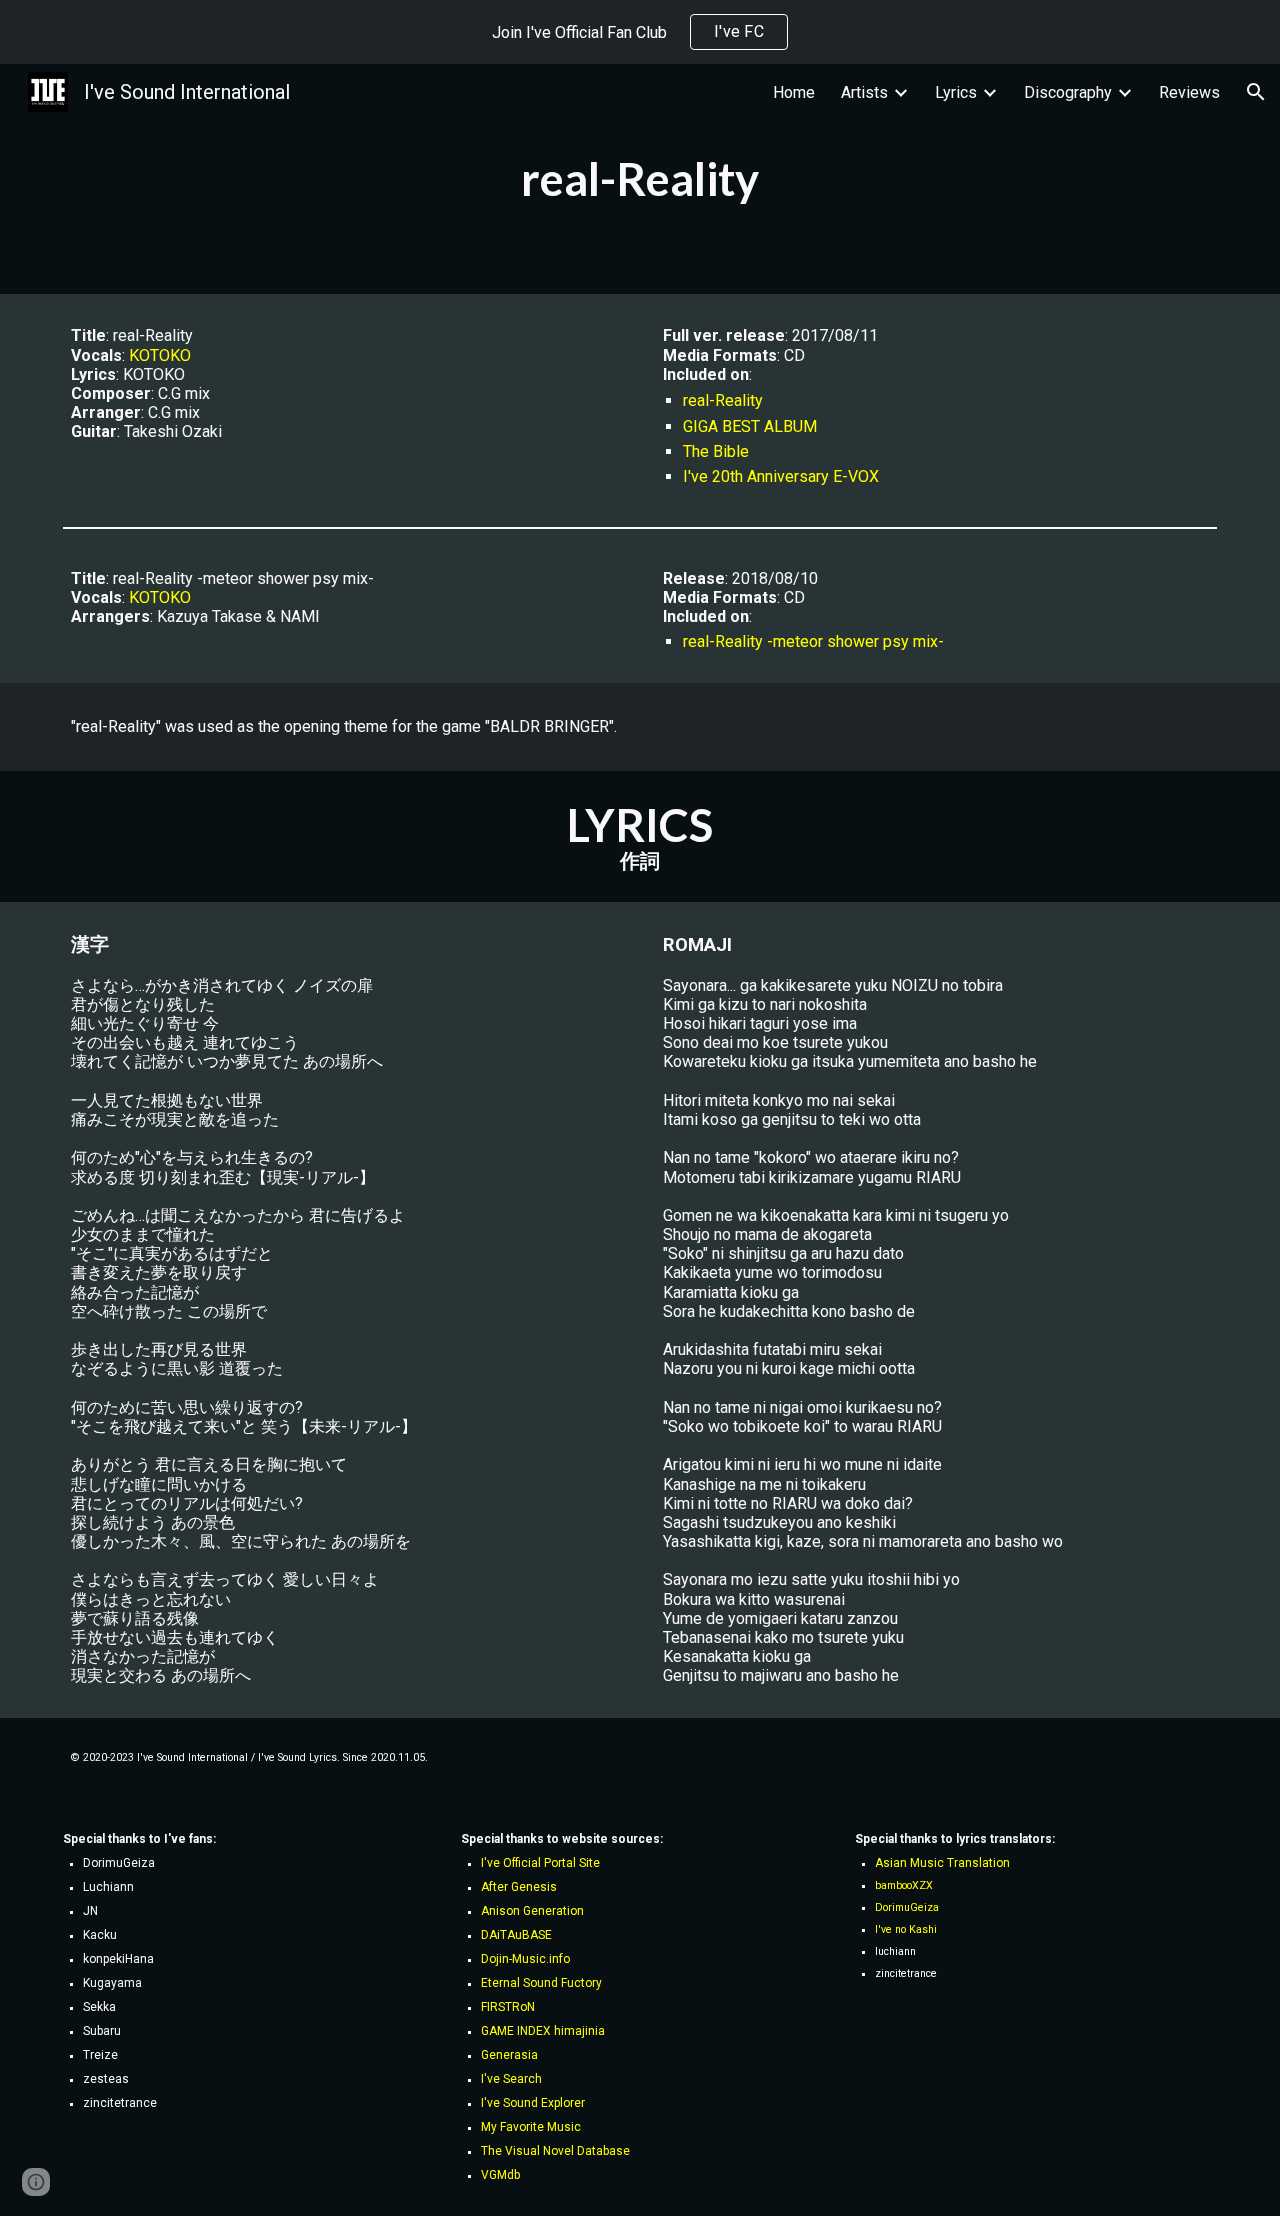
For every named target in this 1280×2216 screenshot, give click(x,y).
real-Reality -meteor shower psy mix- (813, 641)
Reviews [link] (1189, 92)
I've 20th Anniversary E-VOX (781, 476)
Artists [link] (864, 92)
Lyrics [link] (956, 92)
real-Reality (723, 400)
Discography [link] (1068, 92)
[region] (640, 32)
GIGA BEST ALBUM (750, 426)
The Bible (716, 451)
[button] (1256, 92)
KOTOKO (160, 355)
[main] (640, 179)
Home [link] (794, 92)
